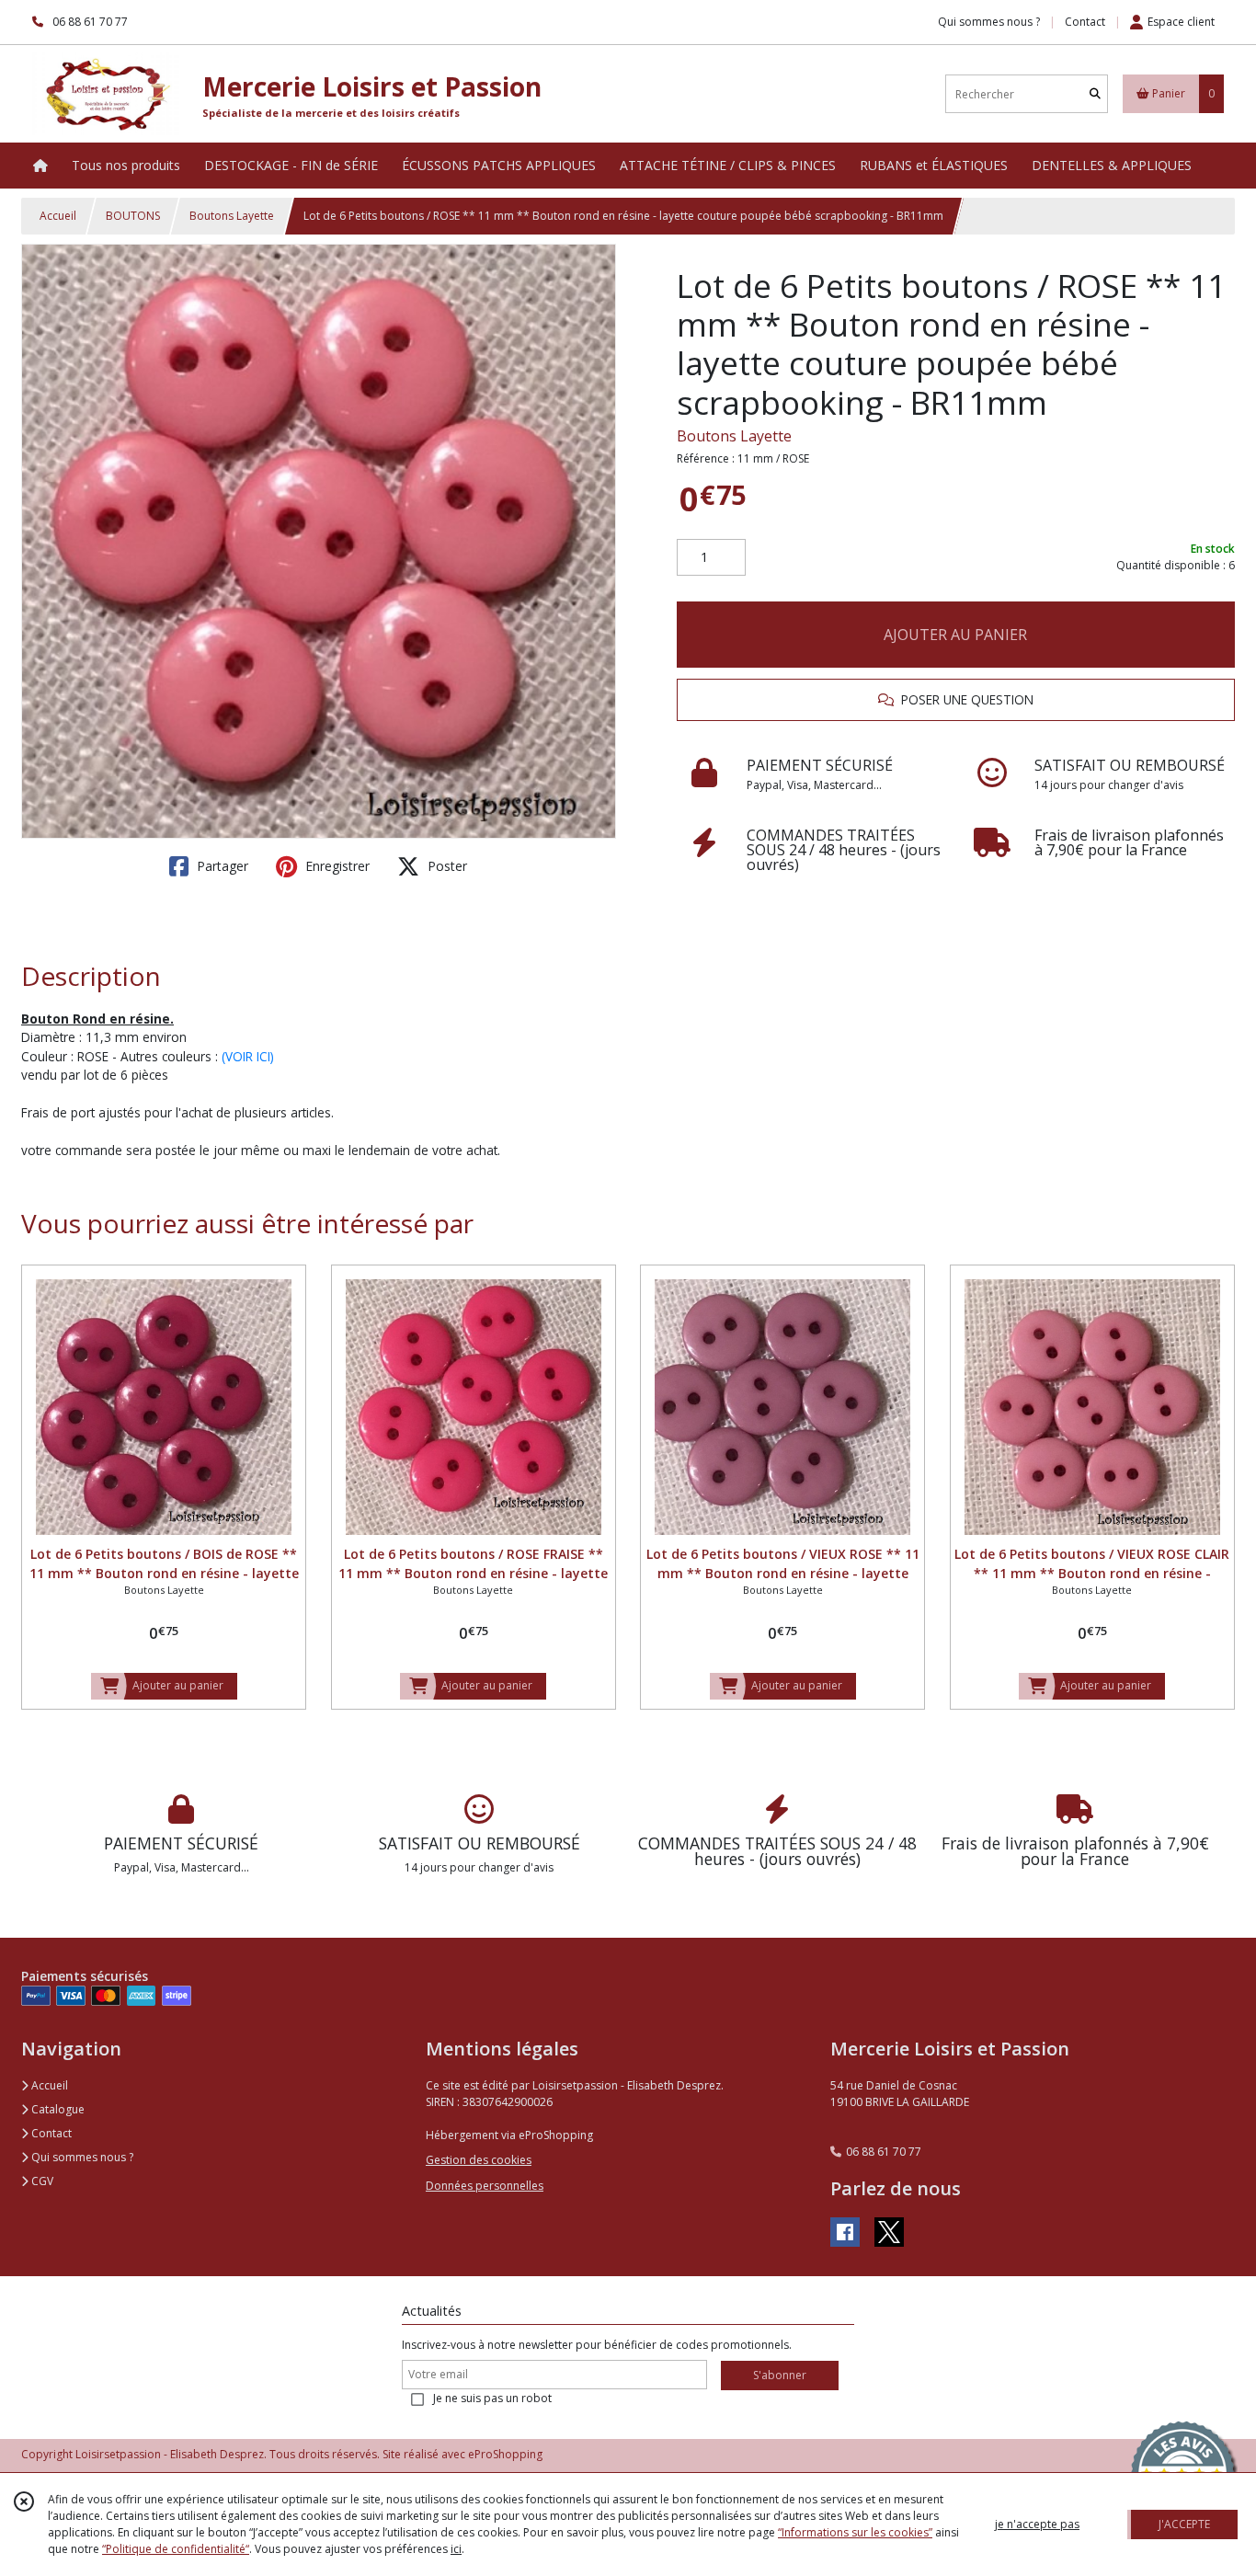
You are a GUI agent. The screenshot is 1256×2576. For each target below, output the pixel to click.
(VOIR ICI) (248, 1056)
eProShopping (505, 2454)
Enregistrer (336, 866)
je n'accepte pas (1037, 2524)
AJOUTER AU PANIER (955, 635)
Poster (445, 866)
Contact (1085, 22)
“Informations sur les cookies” (855, 2532)
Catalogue (57, 2109)
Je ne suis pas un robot (492, 2398)
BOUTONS (133, 216)
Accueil (58, 216)
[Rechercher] (1095, 94)
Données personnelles (485, 2186)
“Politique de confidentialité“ (176, 2549)
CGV (41, 2181)
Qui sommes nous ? (81, 2157)
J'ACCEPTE (1184, 2524)
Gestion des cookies (479, 2160)
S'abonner (780, 2375)
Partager (221, 866)
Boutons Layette (232, 216)
